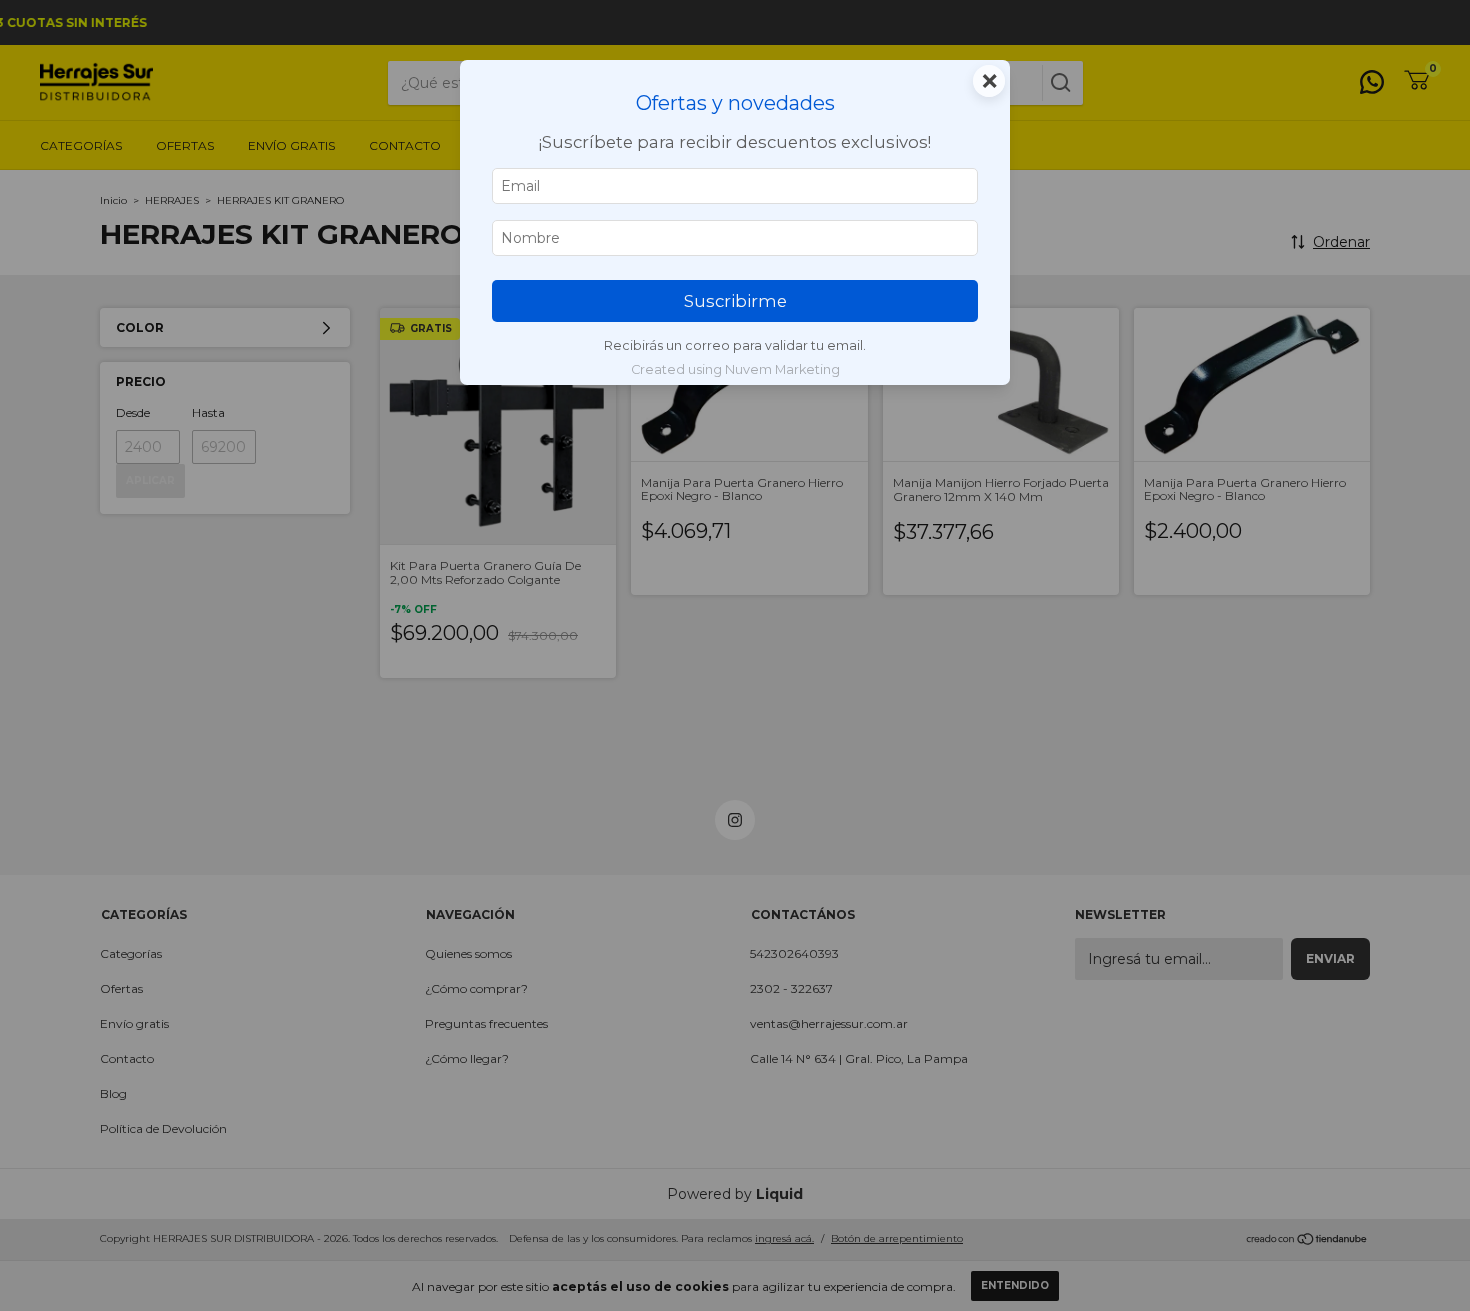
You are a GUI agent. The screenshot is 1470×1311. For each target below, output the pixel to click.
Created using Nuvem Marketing (735, 369)
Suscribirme (735, 301)
